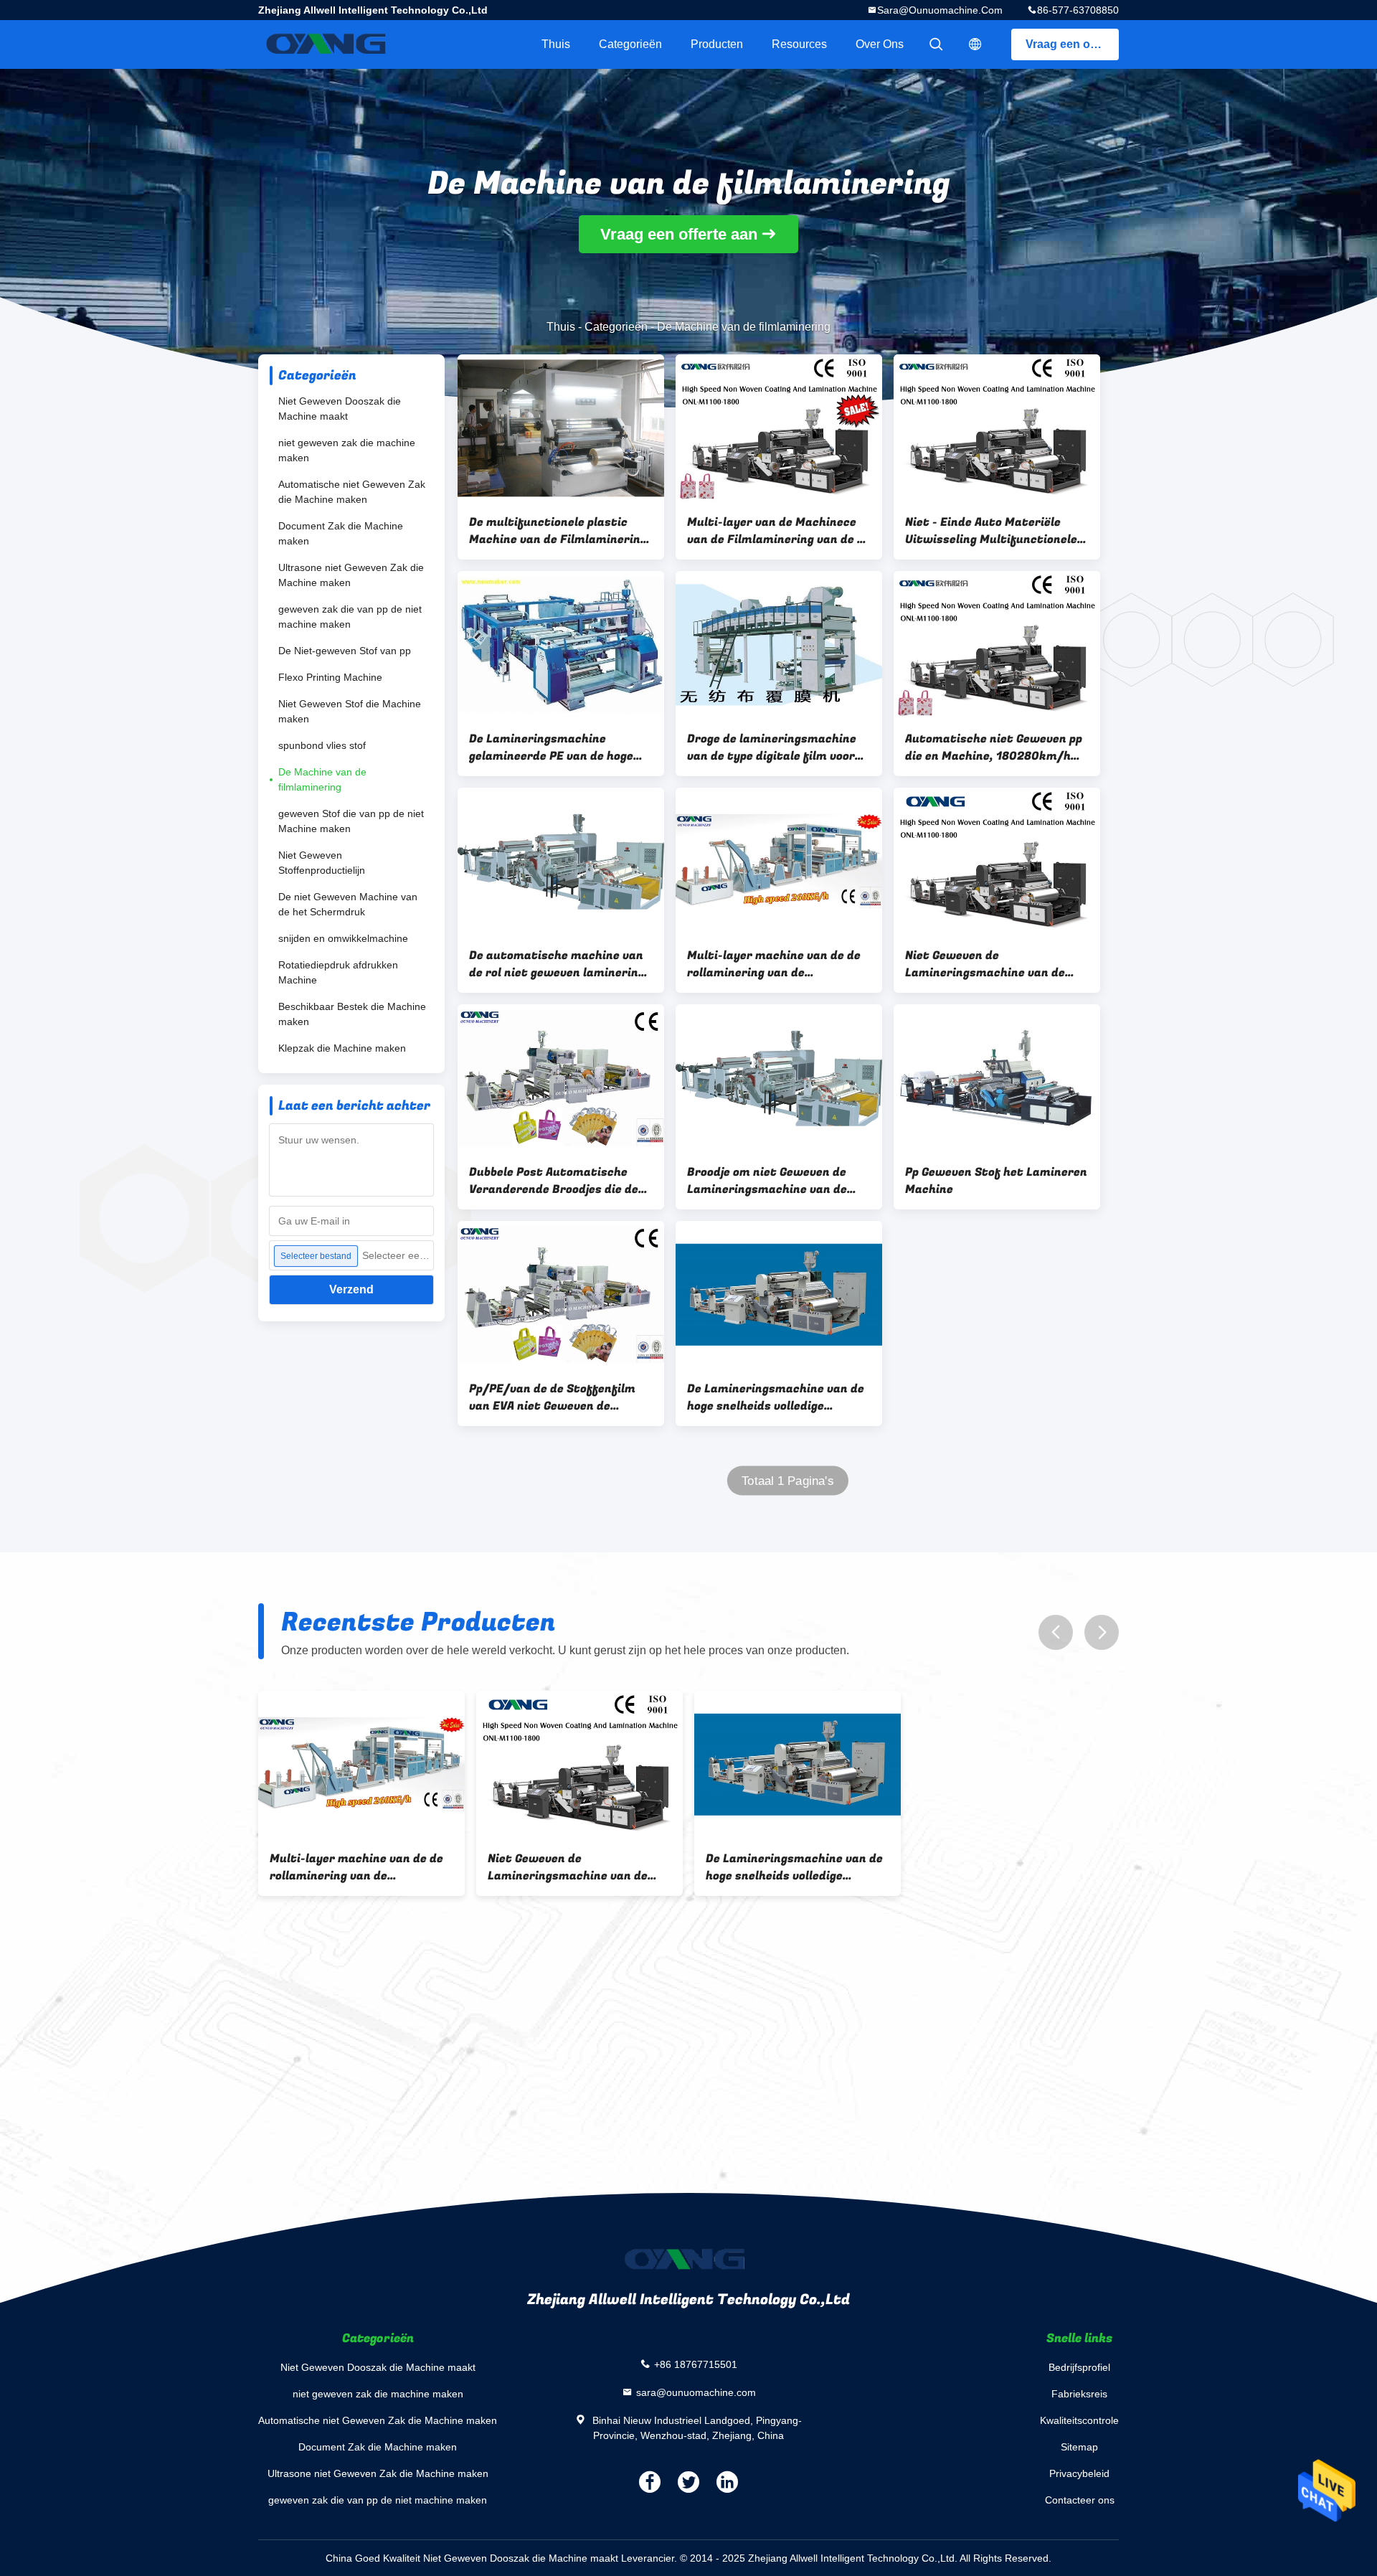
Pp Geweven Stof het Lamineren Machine (996, 1181)
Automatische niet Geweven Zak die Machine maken (352, 492)
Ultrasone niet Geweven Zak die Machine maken (351, 575)
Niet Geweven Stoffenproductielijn (322, 863)
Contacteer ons (1080, 2500)
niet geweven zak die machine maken (347, 450)
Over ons (880, 44)
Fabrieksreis (1079, 2394)
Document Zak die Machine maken (341, 533)
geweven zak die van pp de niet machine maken (350, 617)
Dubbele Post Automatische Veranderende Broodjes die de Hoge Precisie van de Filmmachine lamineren (554, 1181)
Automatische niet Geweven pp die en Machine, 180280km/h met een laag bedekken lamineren (994, 747)
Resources (799, 44)
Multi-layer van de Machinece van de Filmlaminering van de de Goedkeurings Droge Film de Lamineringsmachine (779, 531)
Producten (717, 44)
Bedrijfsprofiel (1079, 2367)
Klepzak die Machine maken (342, 1048)
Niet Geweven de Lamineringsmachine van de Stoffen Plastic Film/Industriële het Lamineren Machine (996, 964)
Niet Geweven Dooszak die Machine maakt (340, 409)
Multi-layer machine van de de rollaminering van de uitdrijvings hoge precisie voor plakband (774, 964)
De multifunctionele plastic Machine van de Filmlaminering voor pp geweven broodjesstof (558, 531)
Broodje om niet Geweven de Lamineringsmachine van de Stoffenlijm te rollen (767, 1181)
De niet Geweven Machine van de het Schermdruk (348, 904)
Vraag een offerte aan (1072, 44)
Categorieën (630, 44)
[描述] (975, 44)
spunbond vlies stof (322, 745)
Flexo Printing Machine (330, 677)
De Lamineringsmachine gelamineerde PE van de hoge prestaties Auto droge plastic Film (554, 747)
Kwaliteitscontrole (1079, 2420)
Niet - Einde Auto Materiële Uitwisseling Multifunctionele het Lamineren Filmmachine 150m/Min (991, 531)
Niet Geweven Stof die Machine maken (350, 711)
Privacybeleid (1079, 2473)
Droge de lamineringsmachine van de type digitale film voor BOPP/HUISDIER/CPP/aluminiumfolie (779, 747)
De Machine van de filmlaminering (322, 779)
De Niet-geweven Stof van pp (345, 651)
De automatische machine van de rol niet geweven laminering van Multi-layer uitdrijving (557, 964)
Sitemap (1079, 2447)
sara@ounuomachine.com (940, 10)
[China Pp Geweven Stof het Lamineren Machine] (997, 1078)
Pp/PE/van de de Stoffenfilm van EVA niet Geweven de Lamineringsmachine (552, 1397)
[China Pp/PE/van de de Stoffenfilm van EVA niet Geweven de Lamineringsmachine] (561, 1295)
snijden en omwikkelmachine (343, 938)
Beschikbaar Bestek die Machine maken (352, 1014)
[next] (1102, 1632)
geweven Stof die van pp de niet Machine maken (351, 821)
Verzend (351, 1289)
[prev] (1056, 1632)
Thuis (556, 44)
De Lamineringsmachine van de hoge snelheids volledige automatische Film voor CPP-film (776, 1397)
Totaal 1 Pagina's (787, 1481)
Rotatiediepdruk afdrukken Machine (338, 972)
